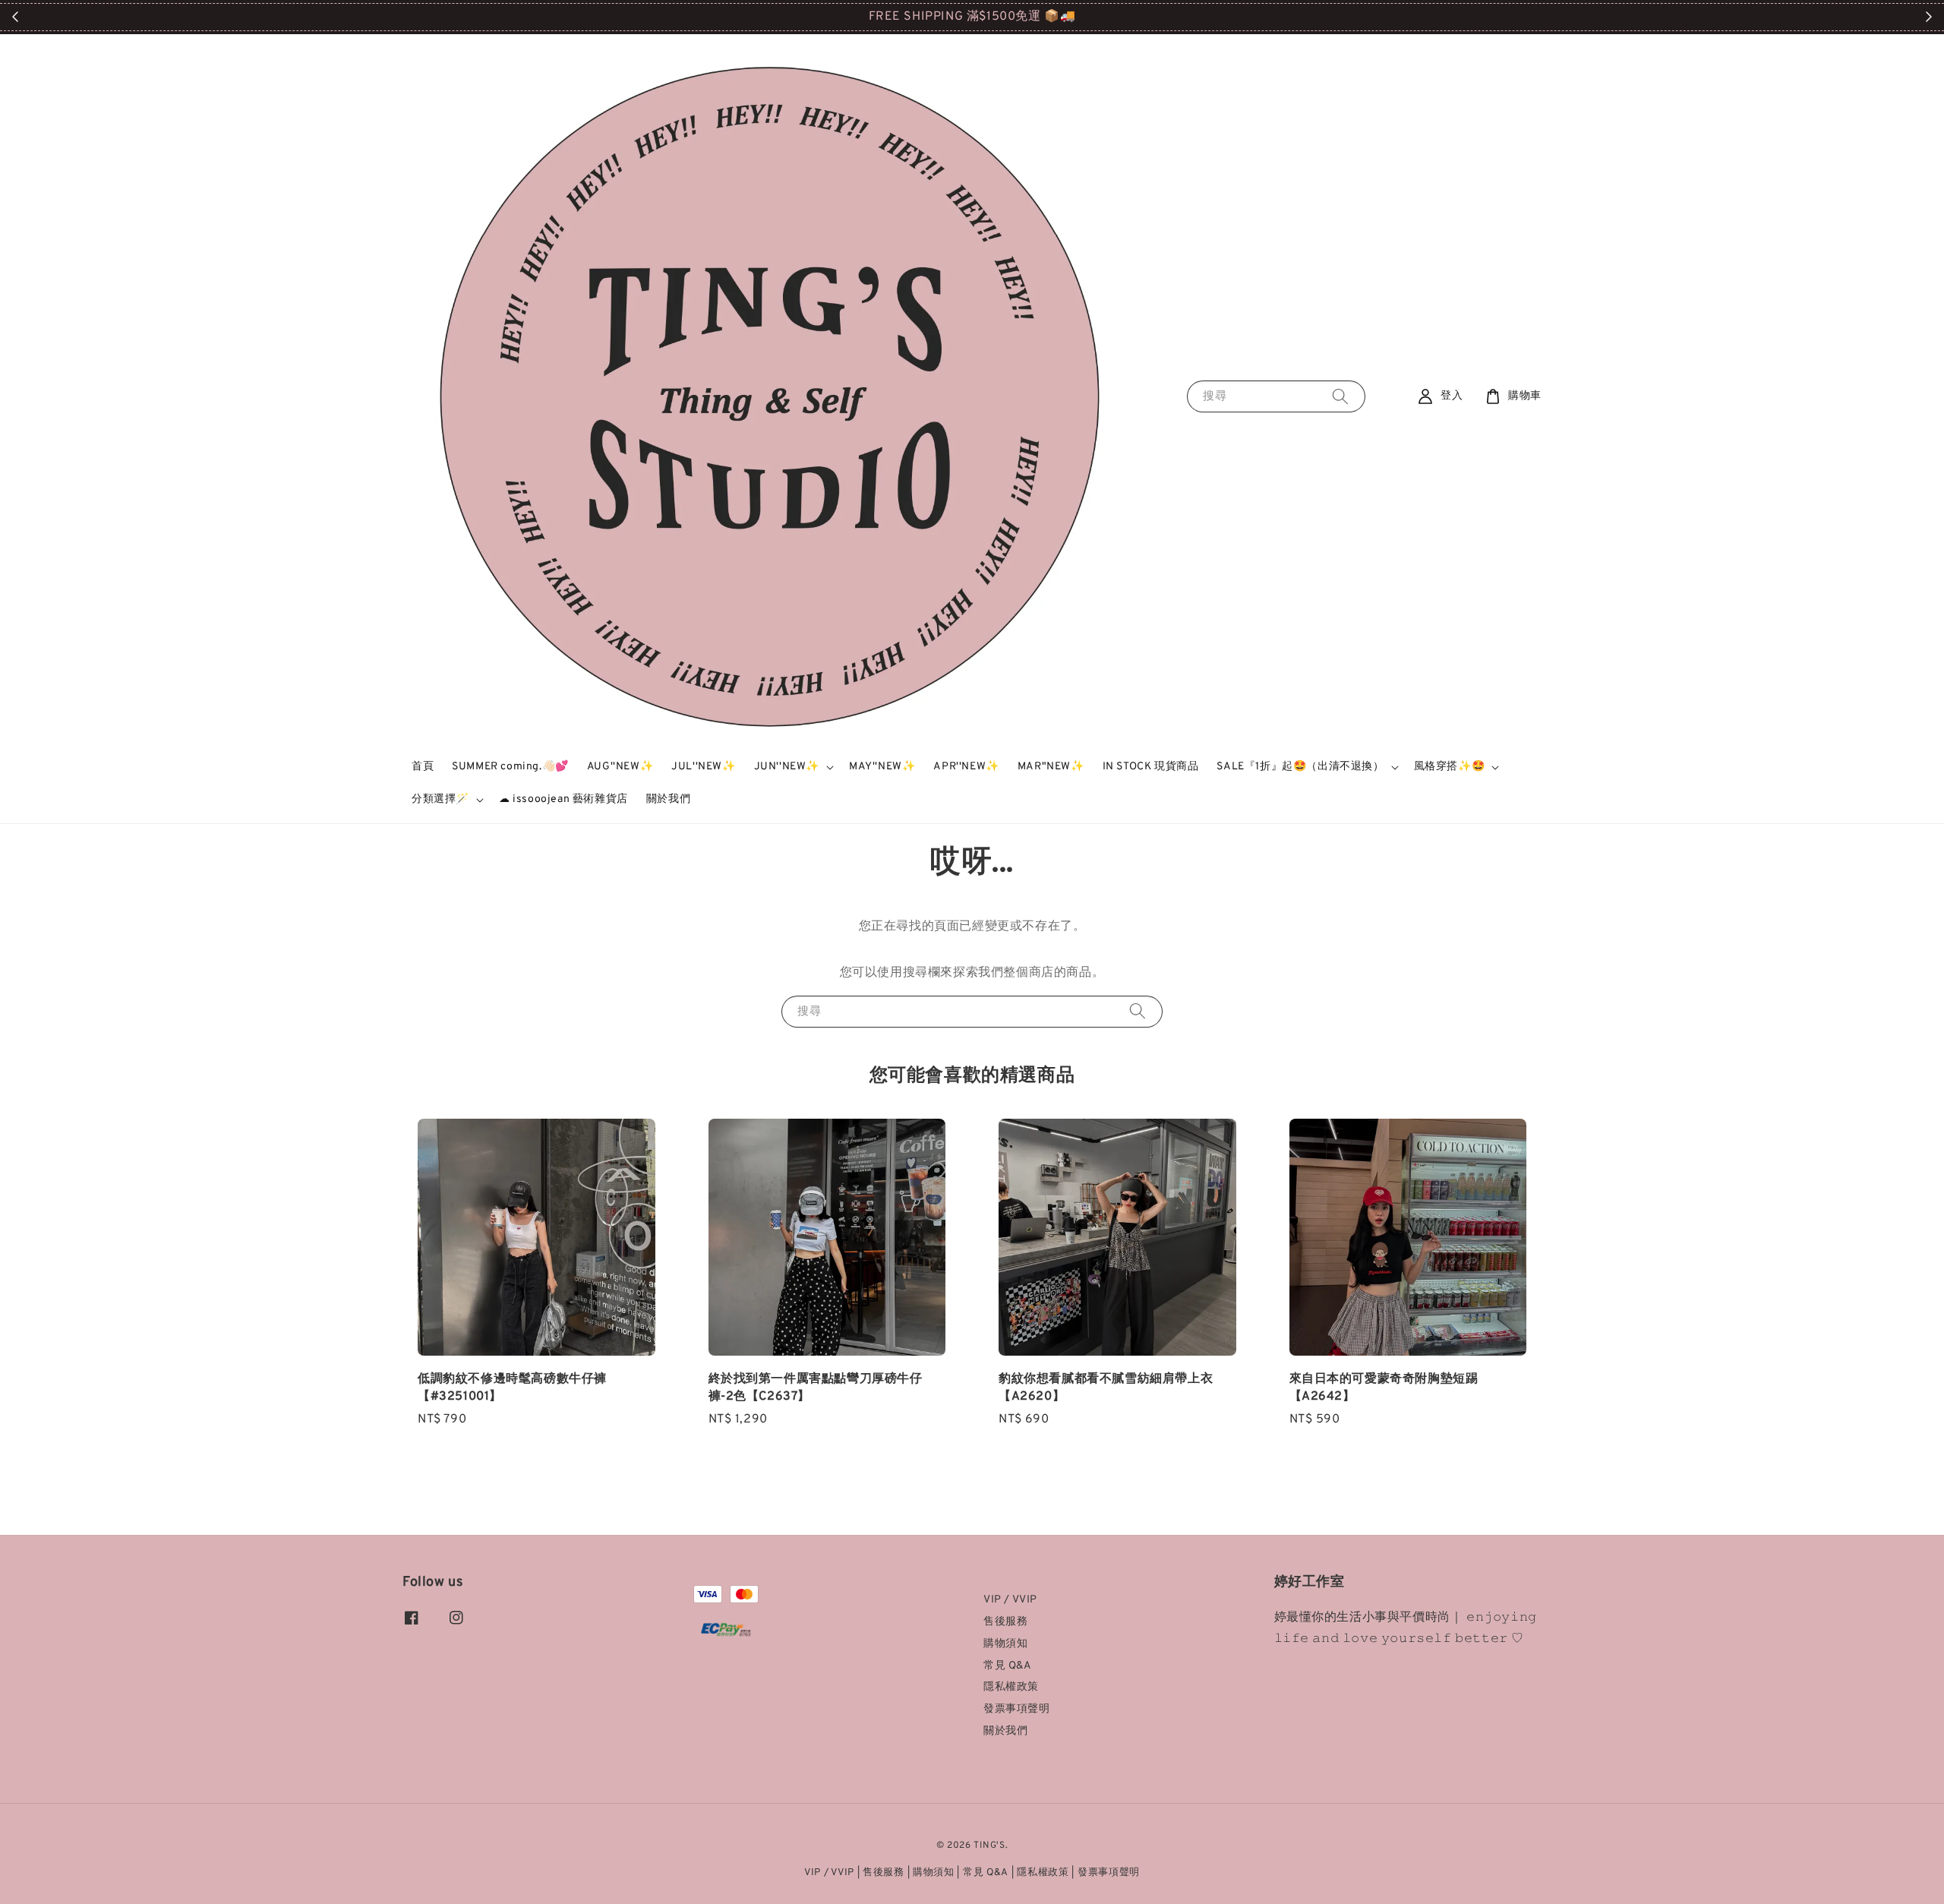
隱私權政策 (1011, 1687)
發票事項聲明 (1017, 1709)
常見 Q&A (1008, 1666)
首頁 (423, 767)
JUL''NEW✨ (703, 767)
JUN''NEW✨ (787, 767)
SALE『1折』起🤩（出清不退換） (1300, 767)
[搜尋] (1340, 396)
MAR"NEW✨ (1051, 767)
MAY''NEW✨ (882, 767)
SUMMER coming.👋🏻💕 (510, 767)
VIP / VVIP (1010, 1600)
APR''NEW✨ (966, 767)
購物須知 (1005, 1644)
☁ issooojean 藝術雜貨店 (563, 799)
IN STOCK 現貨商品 (1151, 767)
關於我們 (668, 799)
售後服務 (1005, 1622)
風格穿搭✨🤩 (1450, 767)
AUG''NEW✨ (620, 767)
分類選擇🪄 (440, 799)
